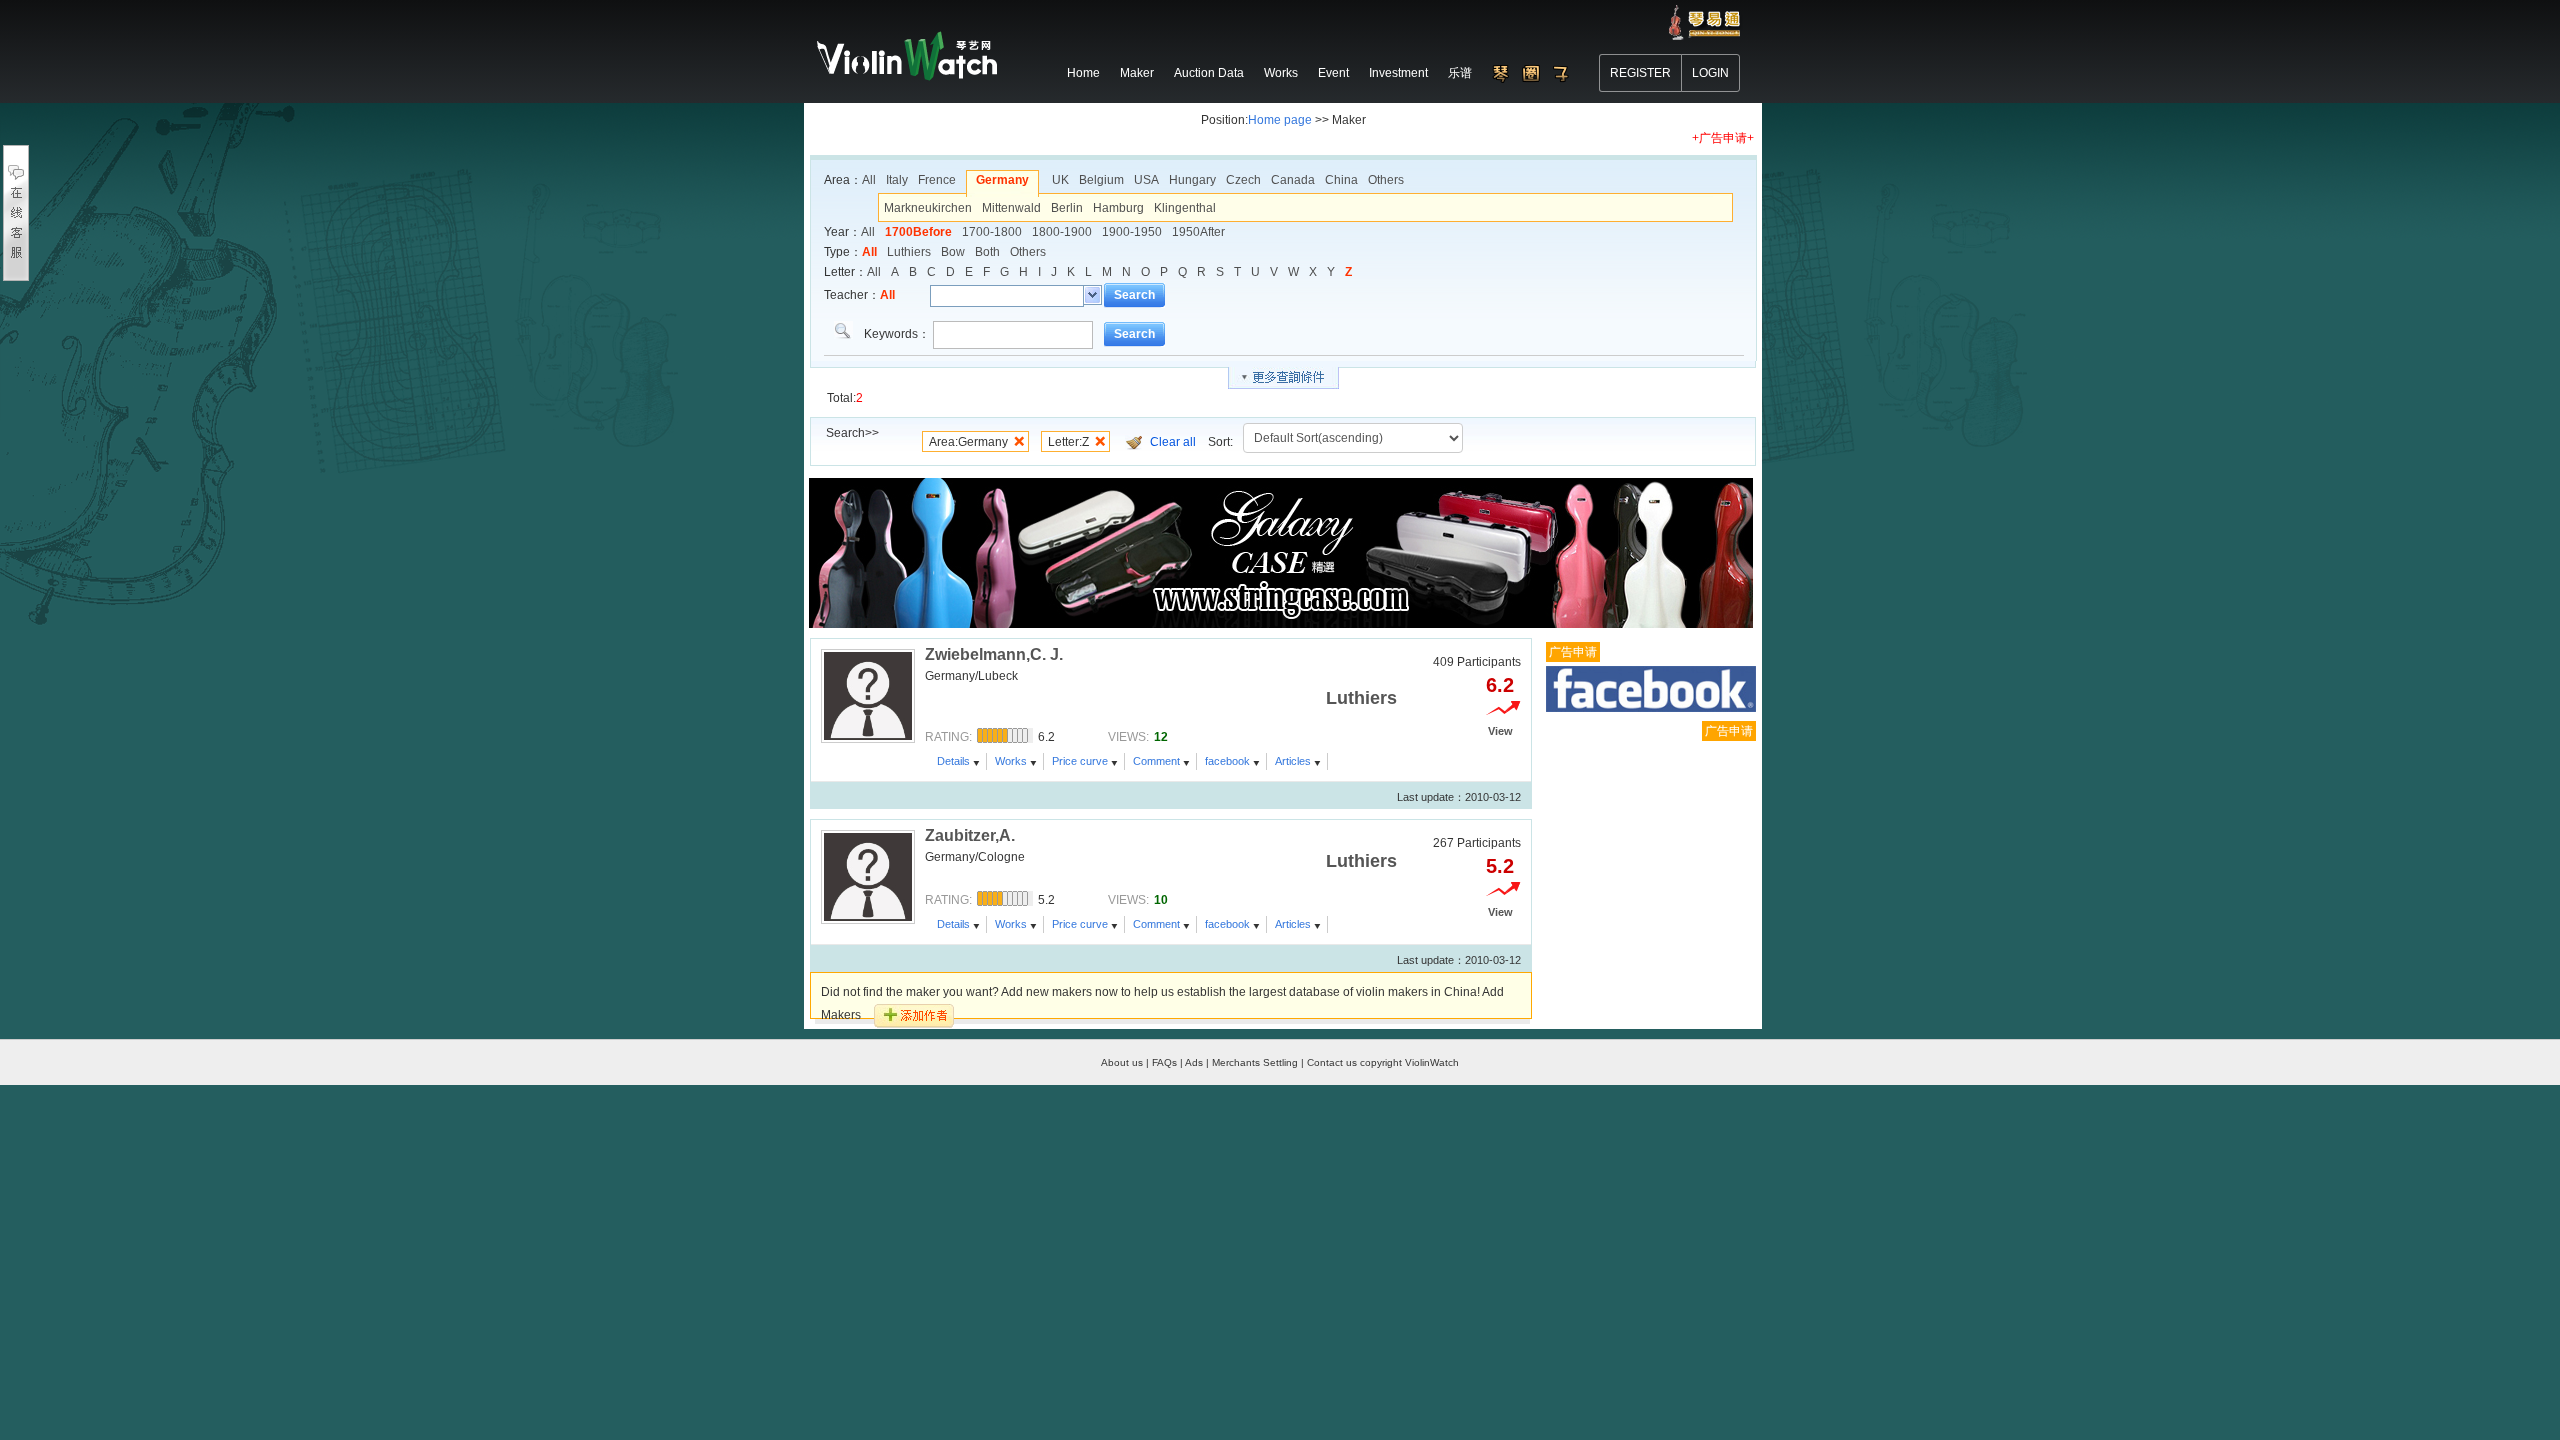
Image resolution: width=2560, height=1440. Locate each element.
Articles (1293, 761)
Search (1134, 295)
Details (953, 761)
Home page (1280, 120)
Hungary (1192, 180)
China (1341, 180)
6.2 (1500, 685)
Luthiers (909, 252)
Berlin (1067, 208)
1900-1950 (1132, 232)
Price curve (1080, 761)
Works (1011, 761)
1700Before (918, 232)
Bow (953, 252)
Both (987, 252)
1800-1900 (1062, 232)
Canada (1293, 180)
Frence (937, 180)
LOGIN (1710, 73)
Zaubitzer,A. (970, 835)
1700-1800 (992, 232)
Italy (897, 180)
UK (1060, 180)
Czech (1243, 180)
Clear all (1173, 442)
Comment (1156, 761)
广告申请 (1573, 652)
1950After (1198, 232)
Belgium (1101, 180)
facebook (1227, 761)
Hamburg (1118, 208)
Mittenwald (1011, 208)
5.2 (1500, 866)
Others (1386, 180)
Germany (1002, 180)
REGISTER (1640, 73)
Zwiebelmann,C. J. (994, 654)
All (869, 180)
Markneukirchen (928, 208)
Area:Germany (968, 442)
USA (1146, 180)
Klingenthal (1185, 208)
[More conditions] (1283, 378)
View (1500, 731)
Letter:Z (1068, 442)
